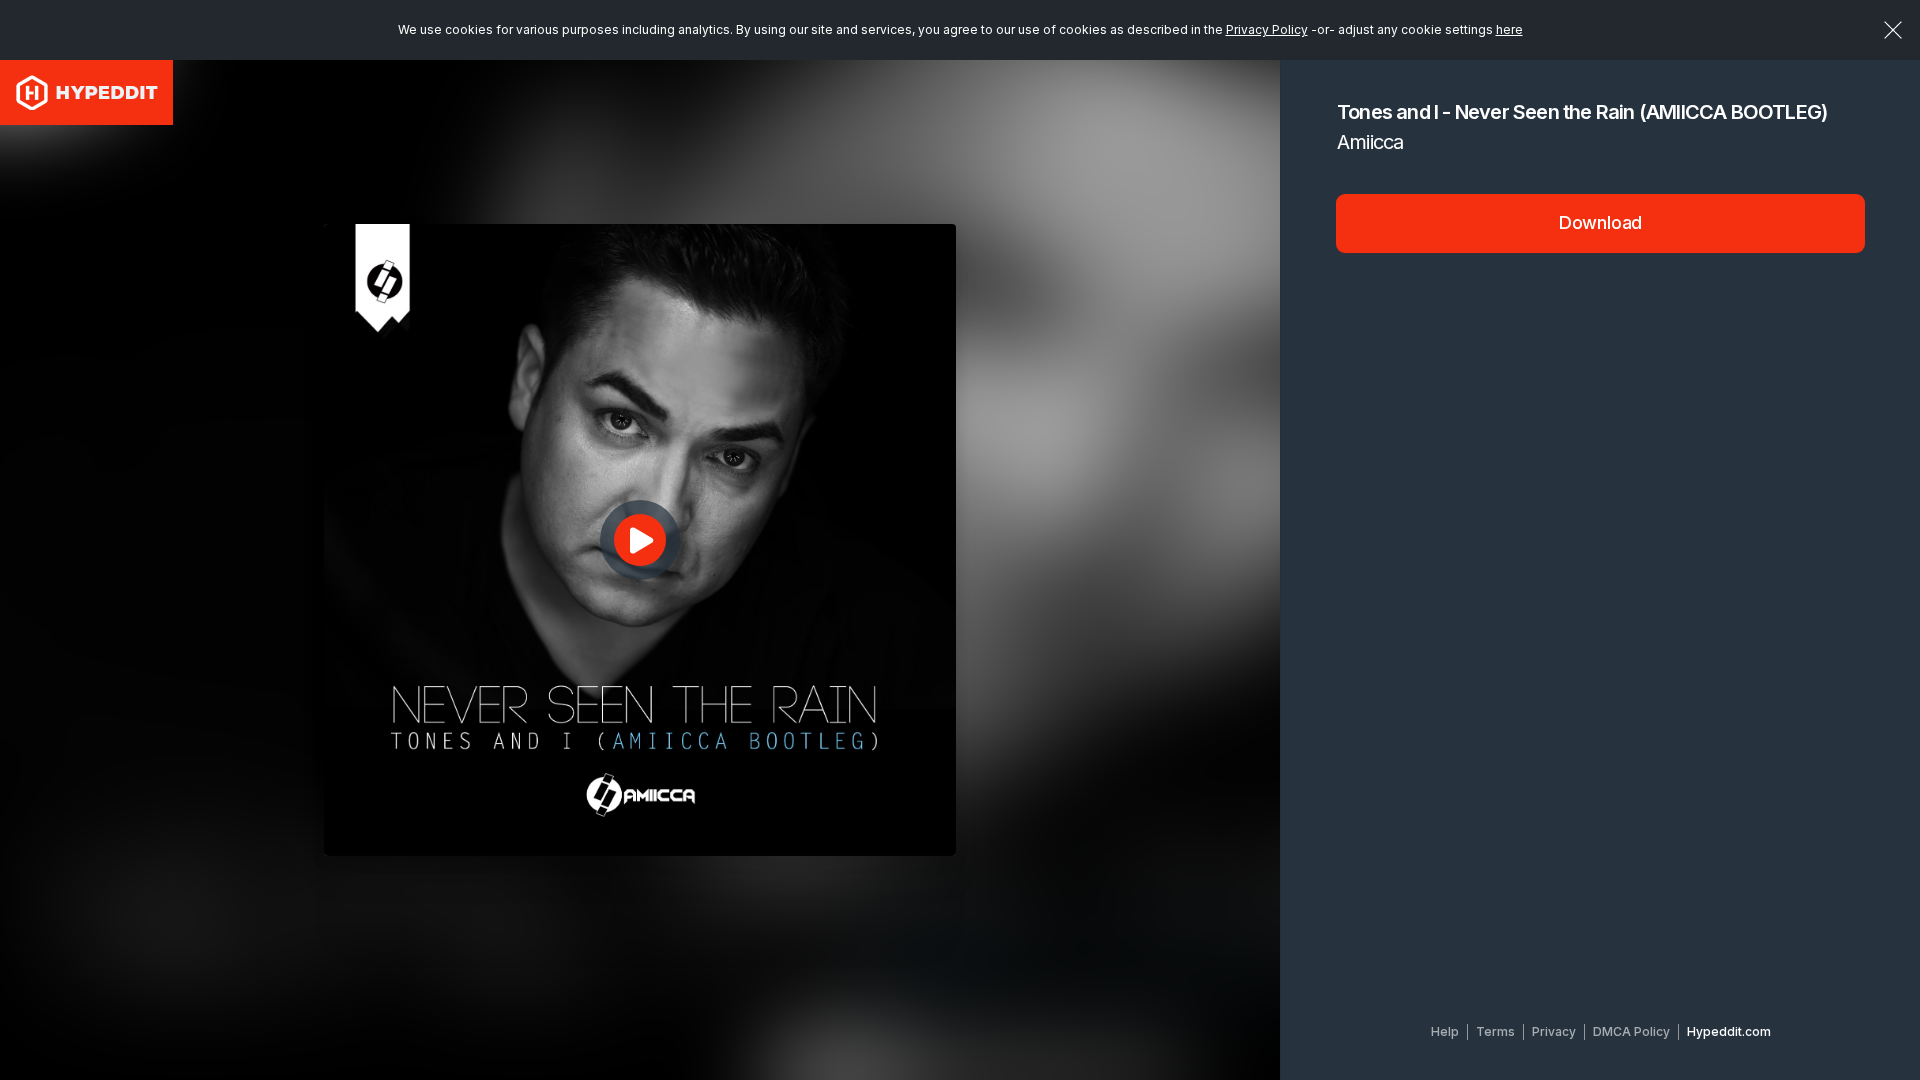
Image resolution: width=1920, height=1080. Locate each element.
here (1509, 29)
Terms (1495, 1031)
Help (1445, 1031)
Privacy (1554, 1031)
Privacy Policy (1267, 29)
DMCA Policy (1631, 1031)
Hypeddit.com (1729, 1031)
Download (1601, 222)
